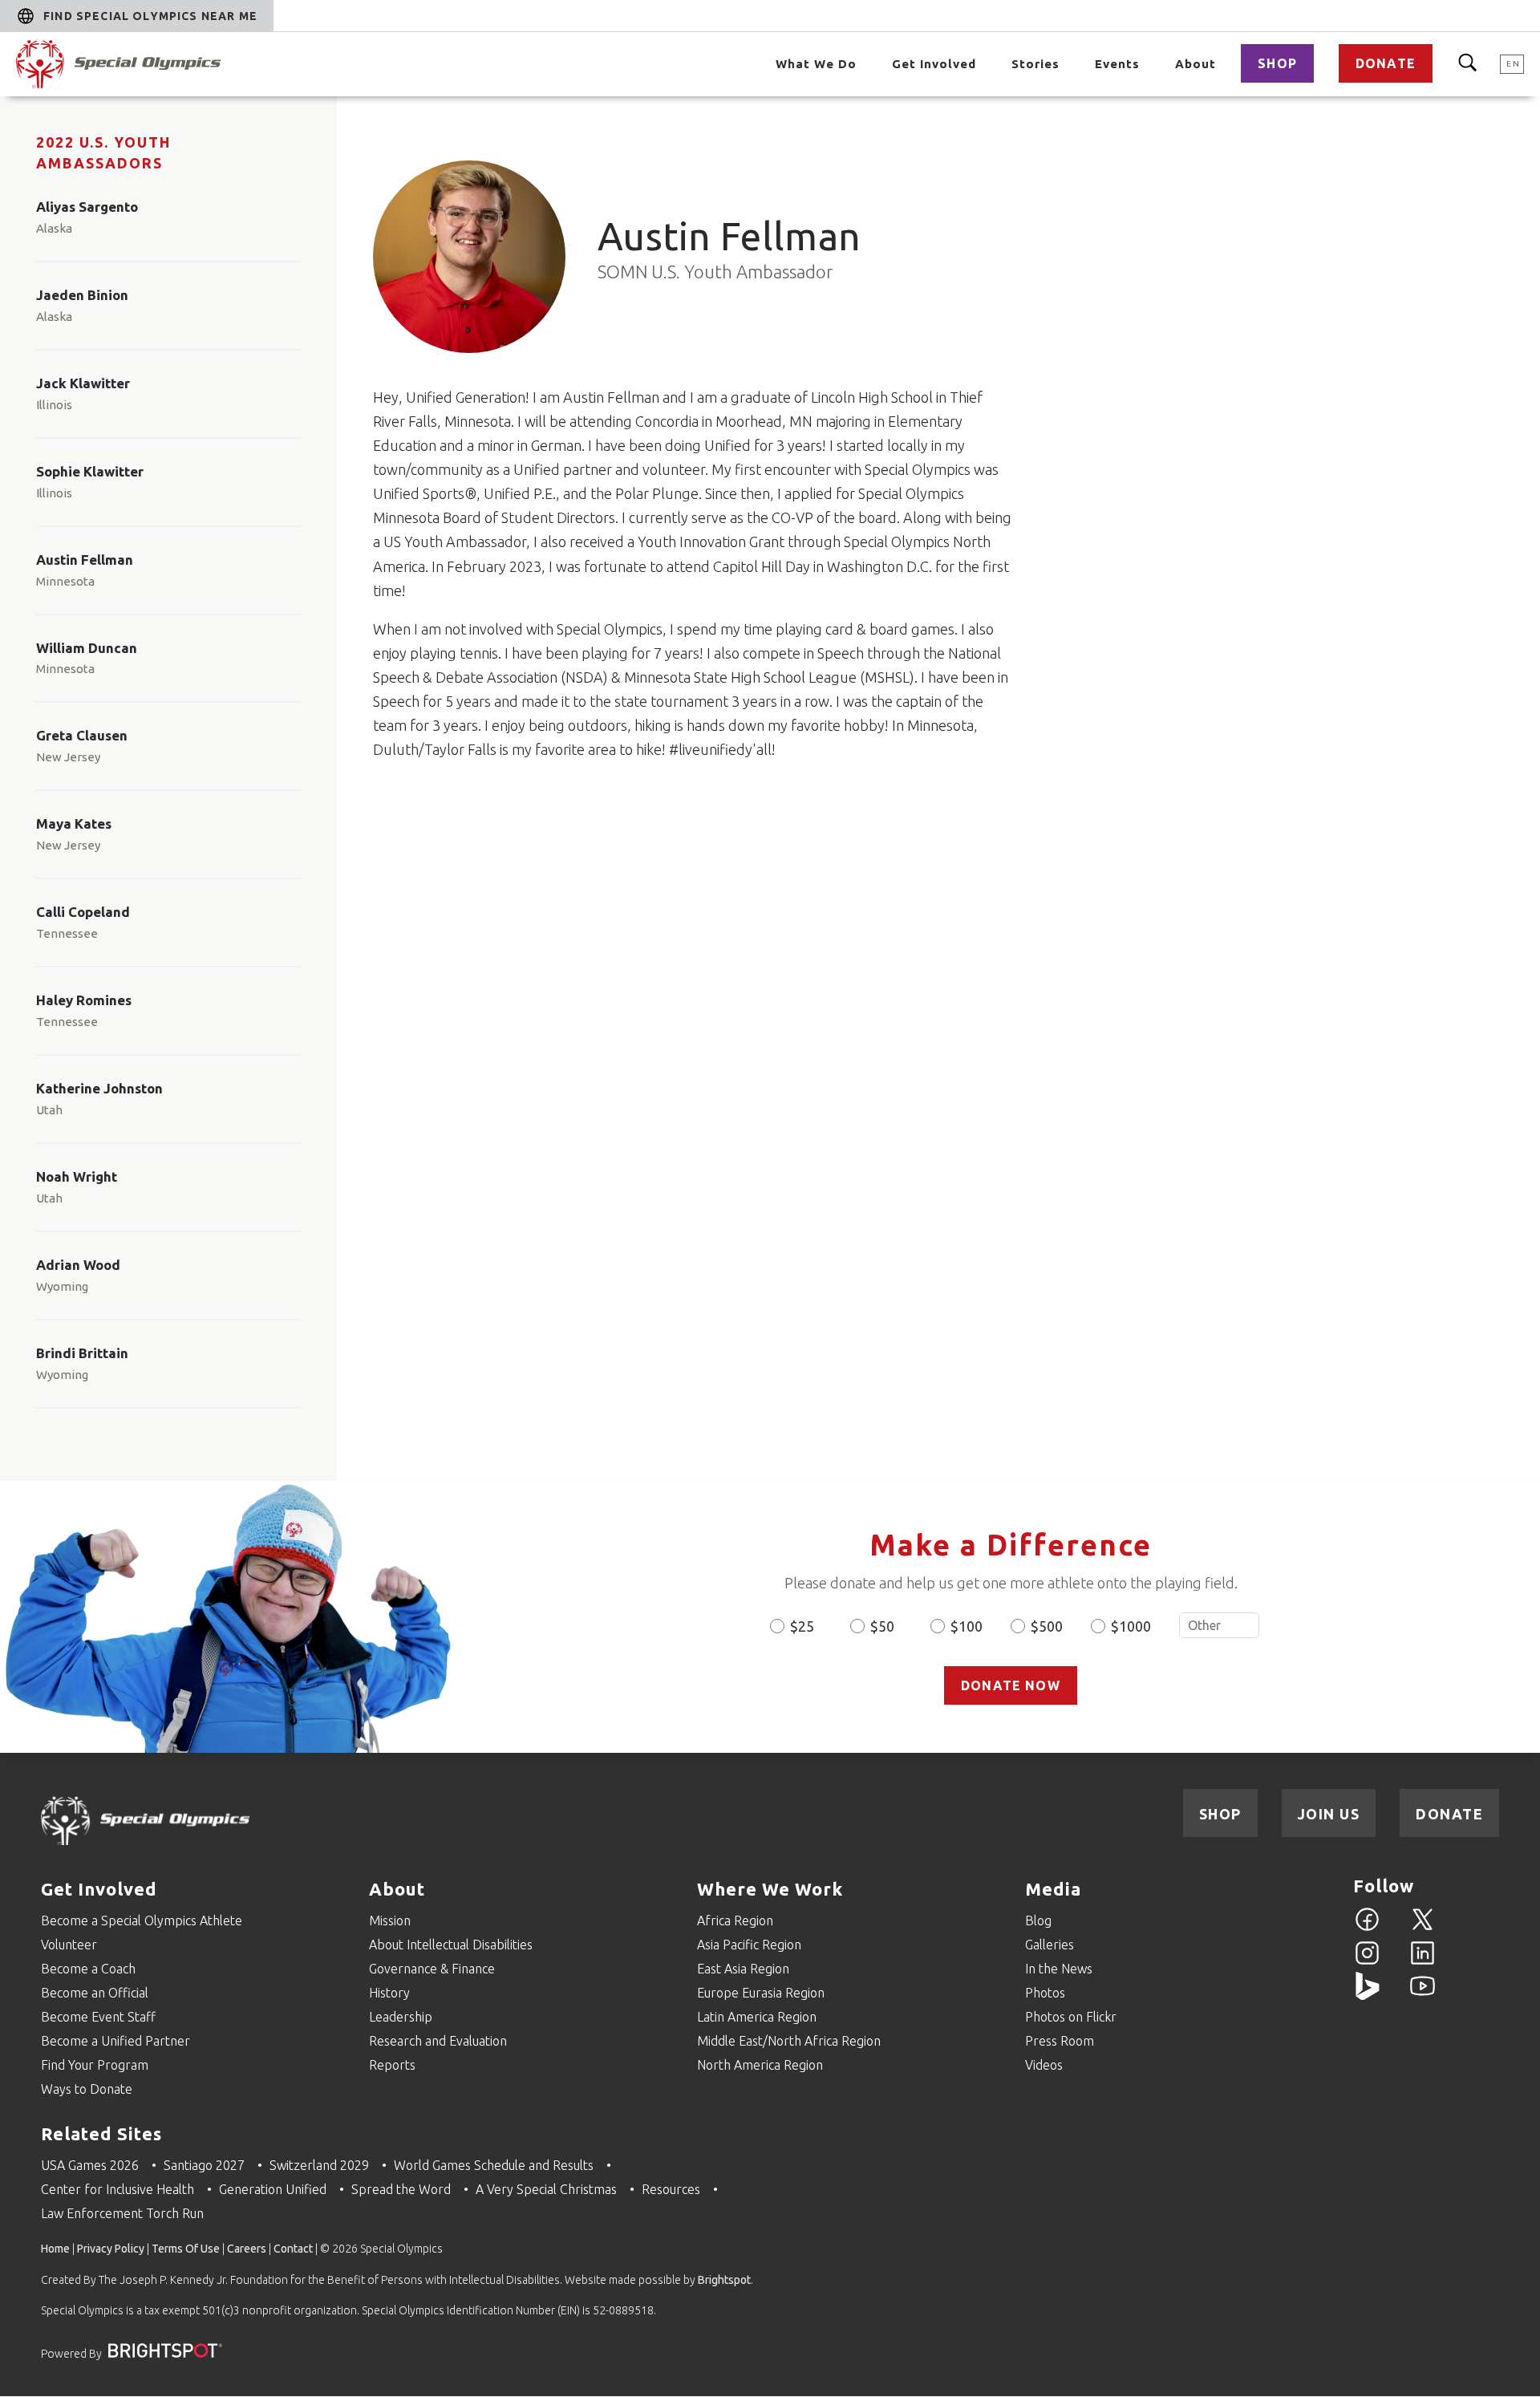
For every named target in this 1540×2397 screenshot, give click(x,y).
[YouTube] (1422, 1995)
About (1196, 64)
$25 (802, 1626)
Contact (293, 2249)
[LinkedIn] (1422, 1962)
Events (1117, 64)
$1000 (1131, 1626)
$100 (967, 1626)
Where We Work (770, 1889)
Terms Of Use (186, 2249)
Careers (247, 2249)
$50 (882, 1626)
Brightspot (724, 2280)
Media (1053, 1889)
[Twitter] (1422, 1929)
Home (55, 2249)
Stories (1035, 64)
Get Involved (934, 64)
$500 (1047, 1626)
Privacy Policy (111, 2249)
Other (1219, 1625)
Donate (1386, 63)
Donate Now (1011, 1685)
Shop (1277, 63)
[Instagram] (1367, 1962)
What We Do (816, 64)
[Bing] (1367, 1995)
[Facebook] (1367, 1929)
